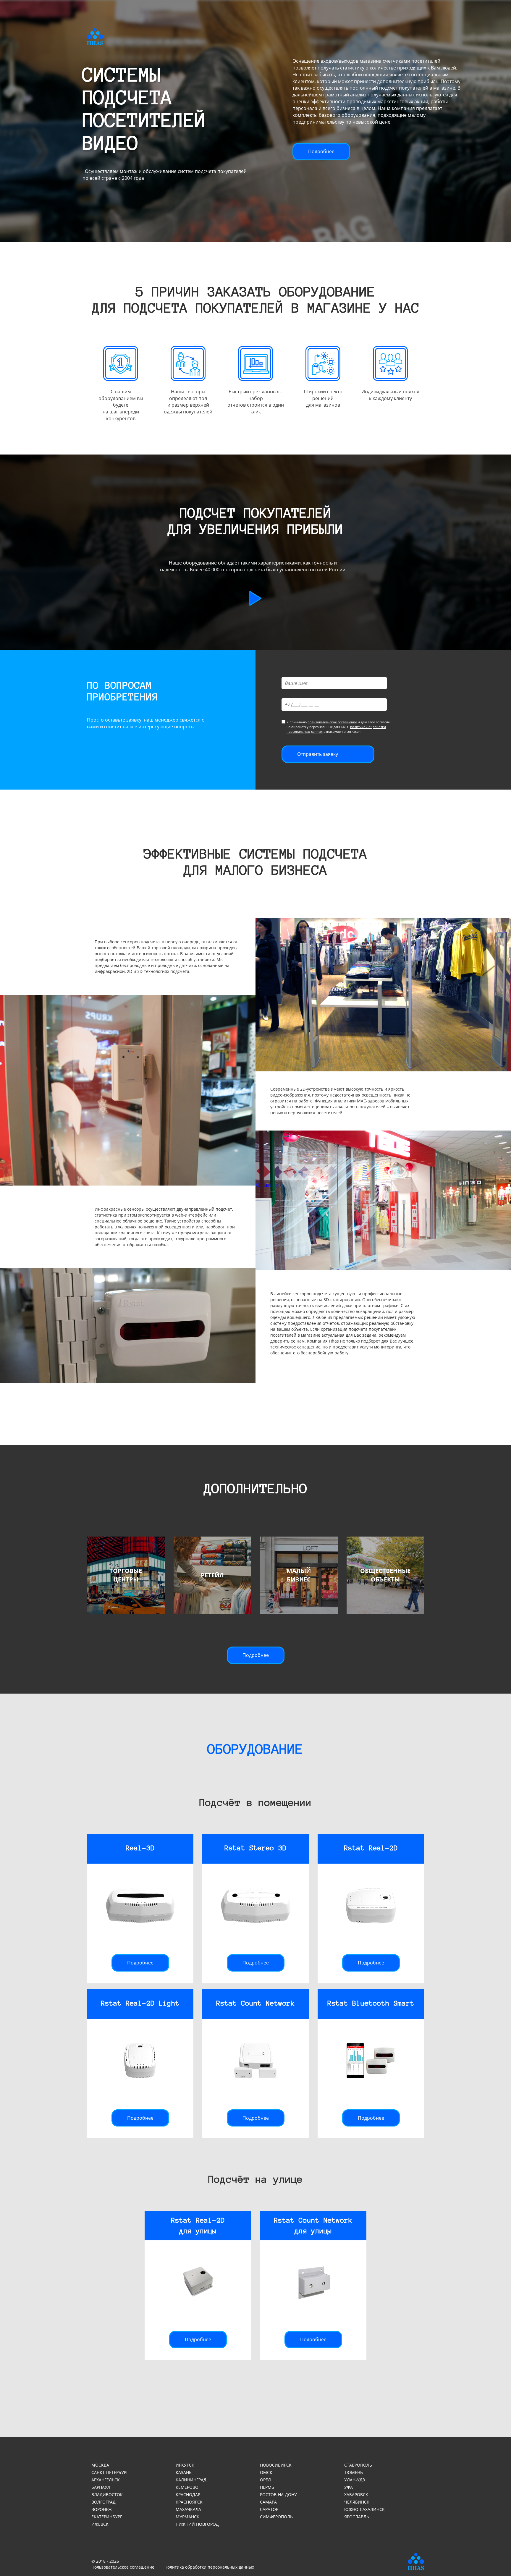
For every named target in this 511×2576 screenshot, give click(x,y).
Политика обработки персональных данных (209, 2567)
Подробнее (321, 151)
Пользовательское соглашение (123, 2567)
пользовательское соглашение (332, 722)
